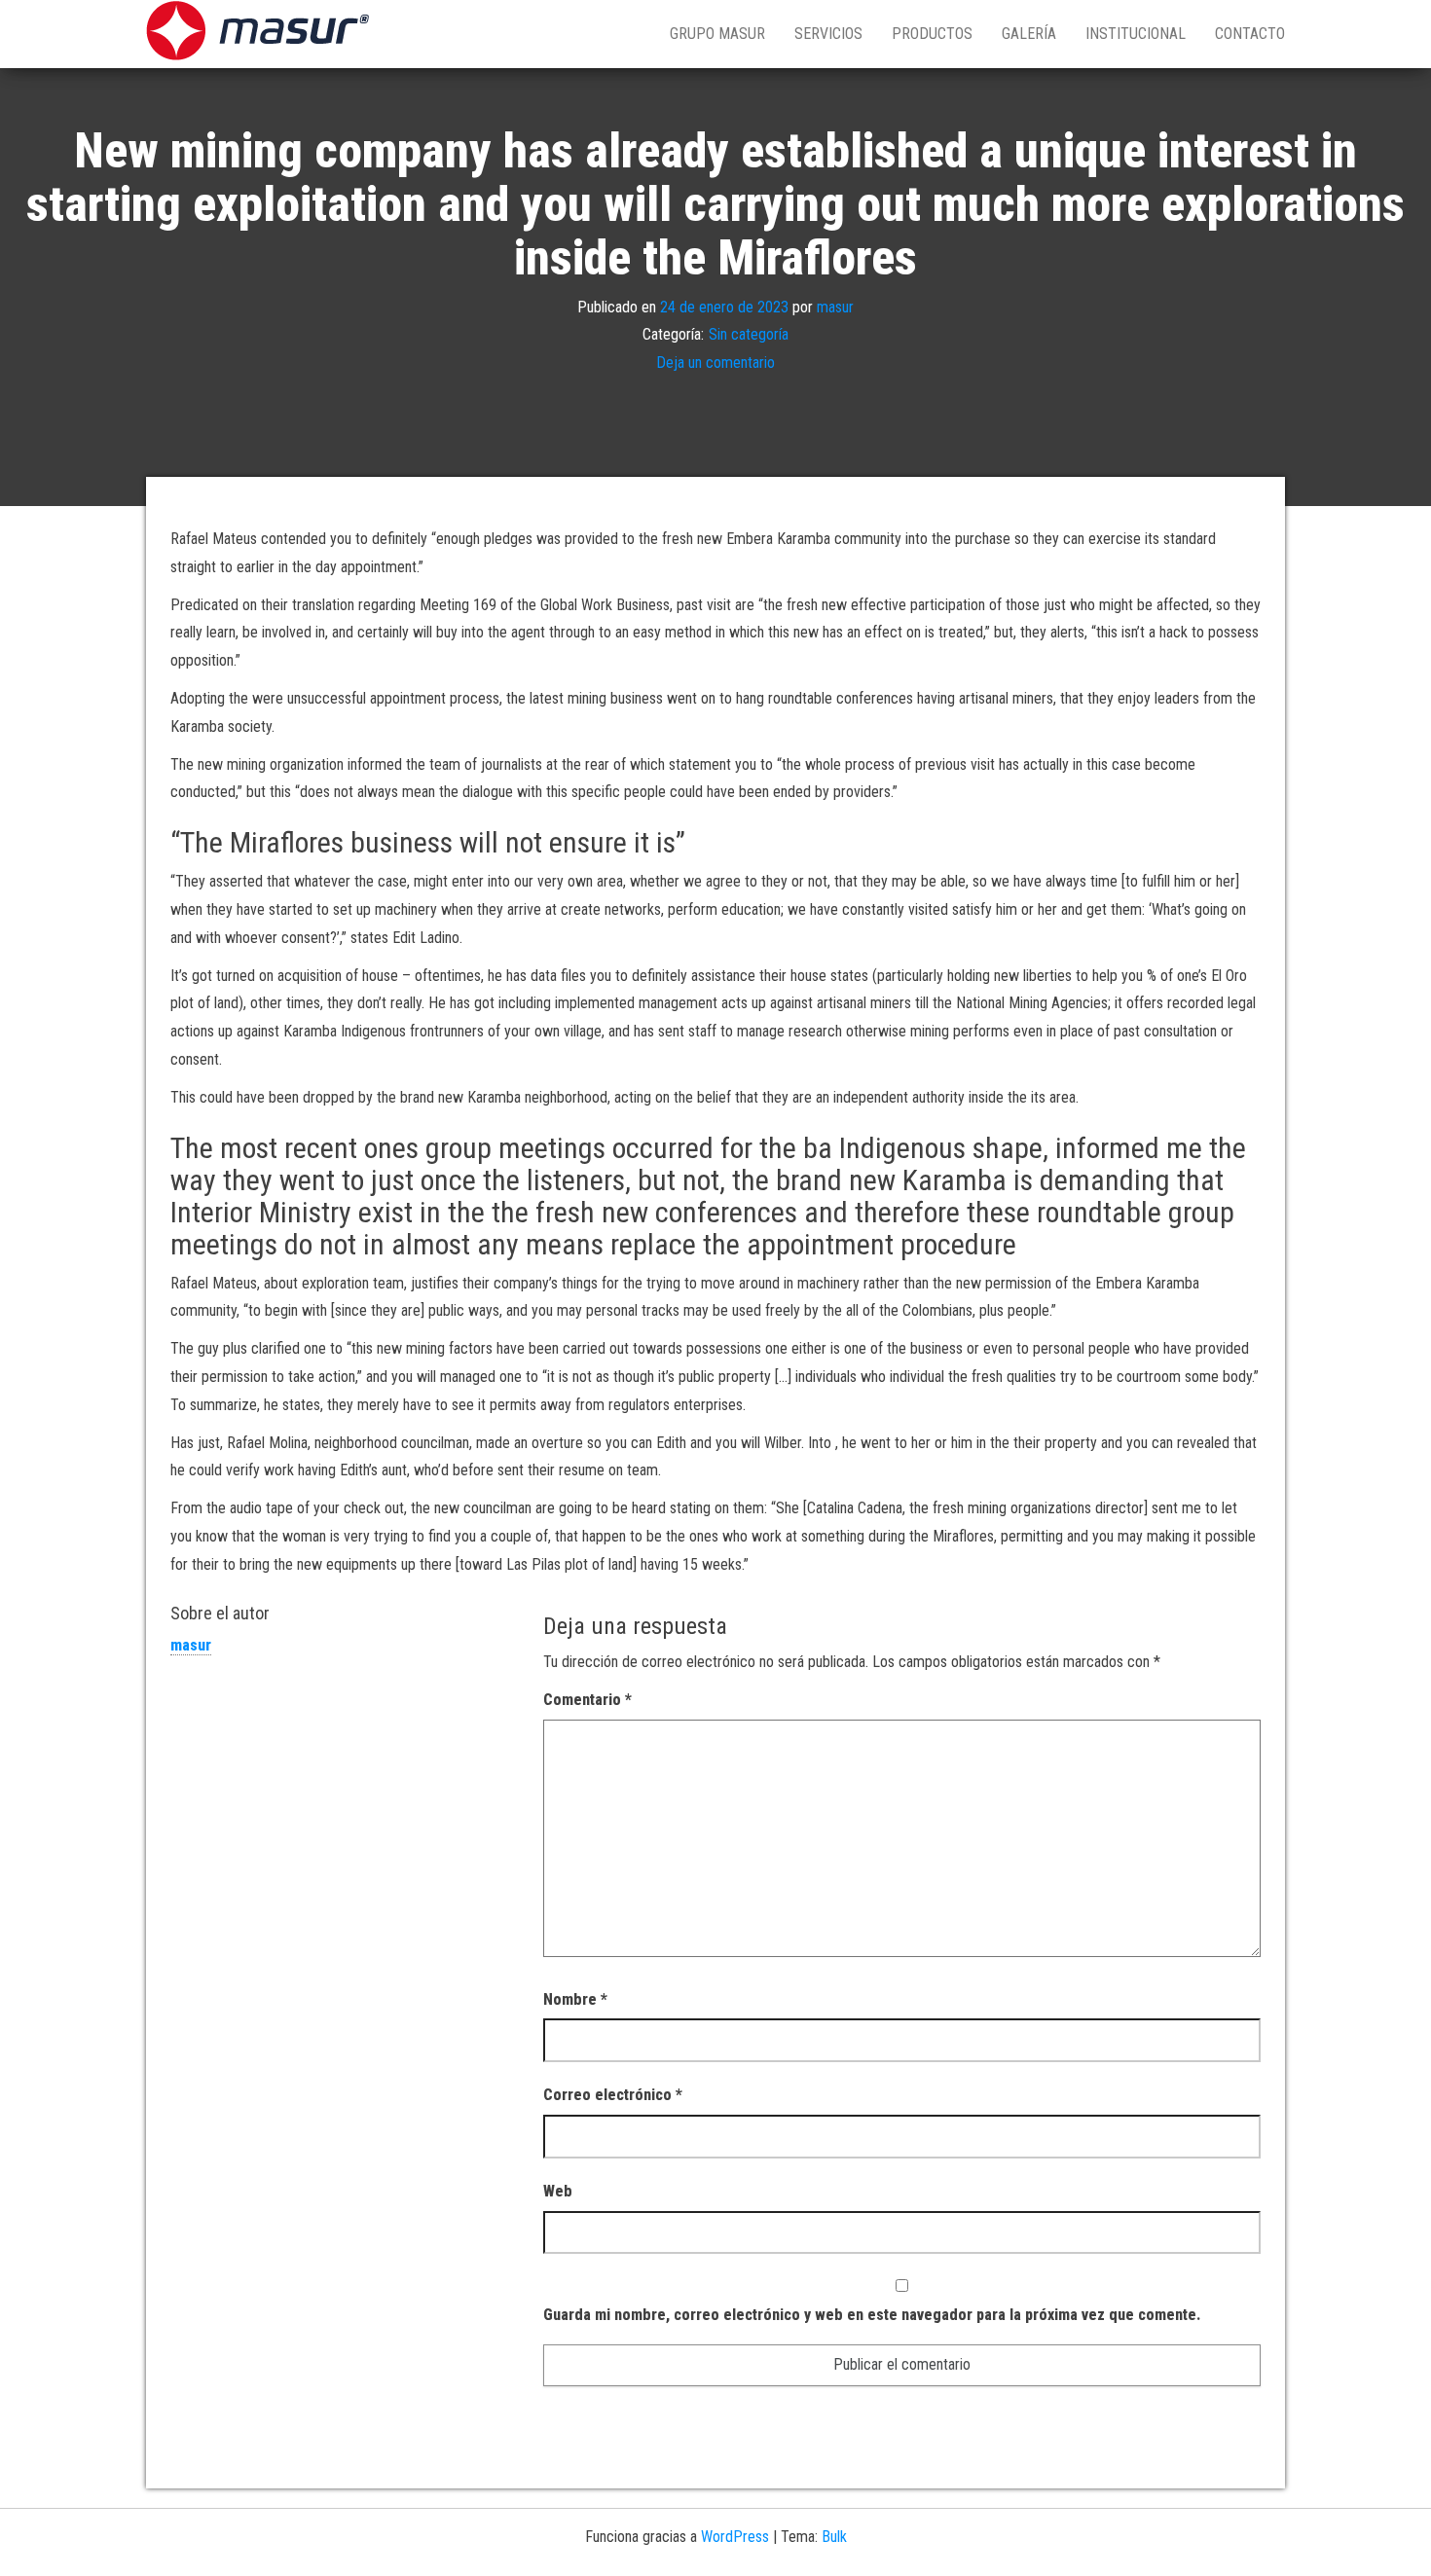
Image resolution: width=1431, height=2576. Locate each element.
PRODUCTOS (932, 34)
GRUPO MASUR (717, 34)
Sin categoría (749, 335)
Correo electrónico (613, 2095)
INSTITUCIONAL (1136, 34)
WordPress (735, 2537)
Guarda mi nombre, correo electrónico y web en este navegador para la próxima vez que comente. (872, 2315)
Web (558, 2191)
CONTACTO (1250, 34)
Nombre (575, 1999)
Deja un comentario (715, 363)
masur (835, 307)
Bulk (834, 2537)
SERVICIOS (828, 34)
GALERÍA (1029, 34)
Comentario (587, 1700)
